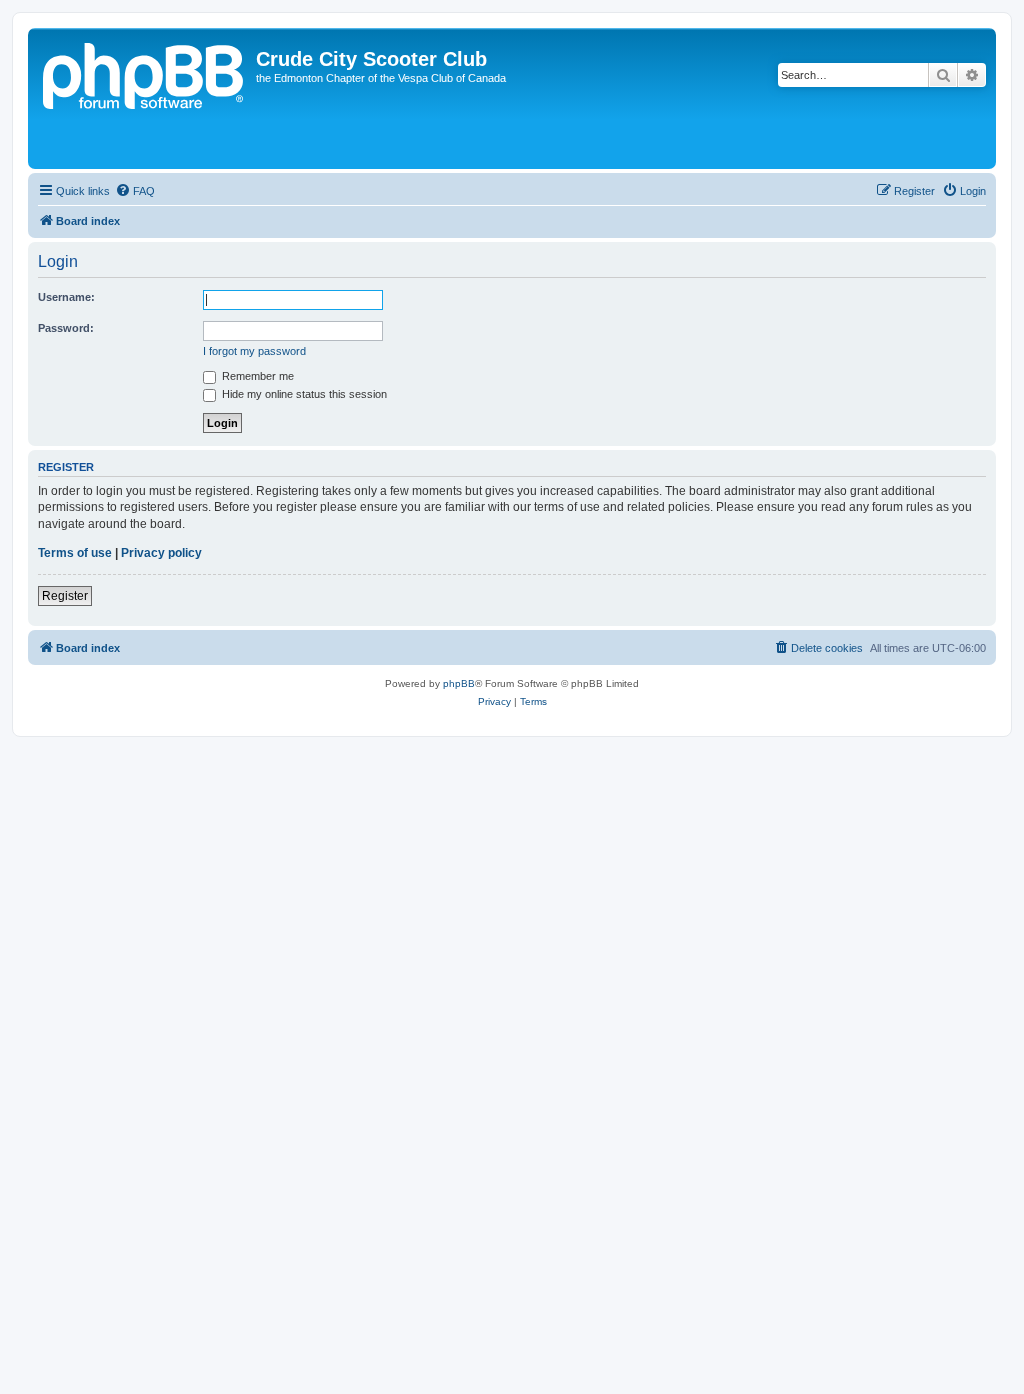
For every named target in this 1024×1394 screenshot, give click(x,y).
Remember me (256, 376)
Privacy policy (161, 553)
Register (65, 596)
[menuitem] (135, 191)
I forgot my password (254, 351)
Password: (66, 328)
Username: (66, 297)
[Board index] (144, 98)
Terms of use (75, 553)
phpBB (459, 683)
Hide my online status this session (303, 394)
